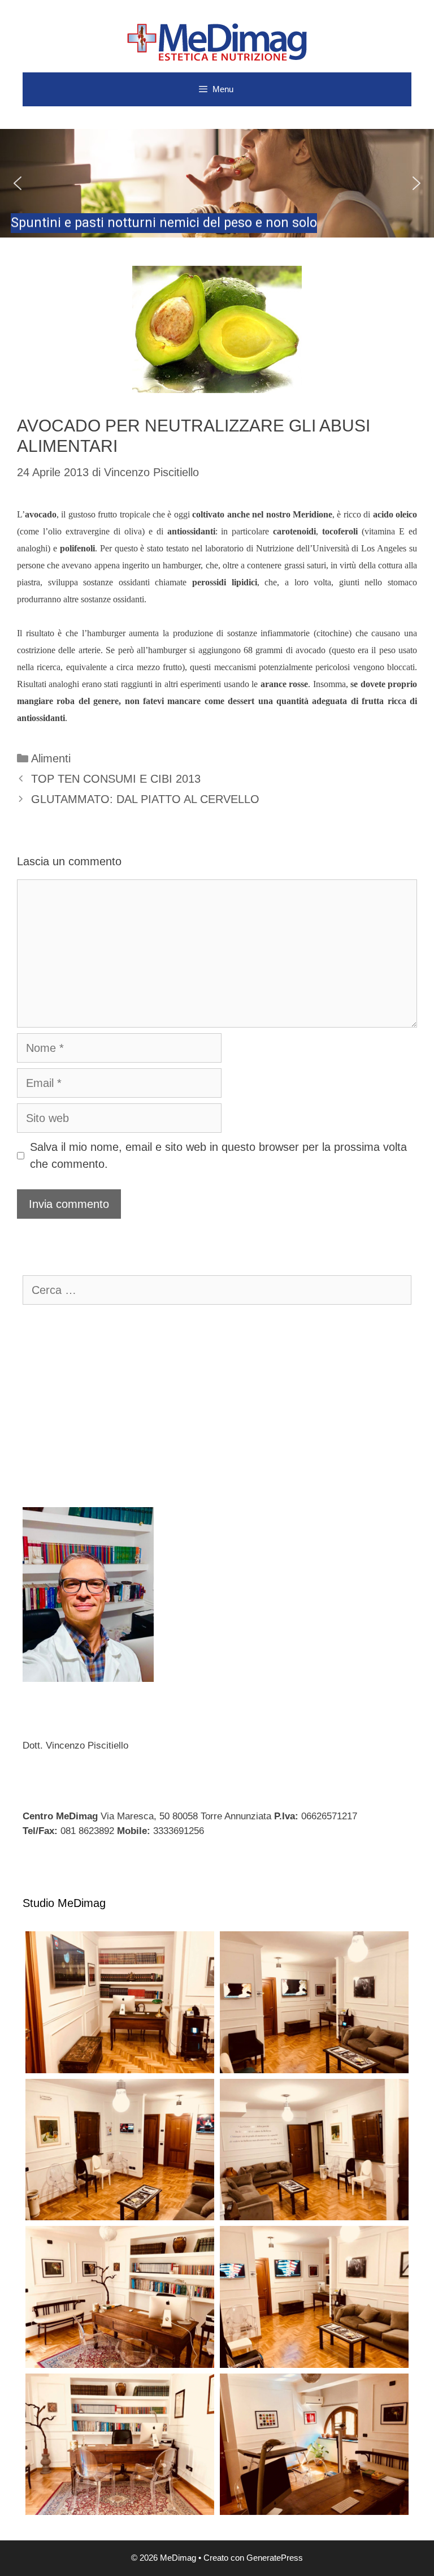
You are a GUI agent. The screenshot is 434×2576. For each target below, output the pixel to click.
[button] (217, 183)
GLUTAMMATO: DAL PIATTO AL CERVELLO (145, 799)
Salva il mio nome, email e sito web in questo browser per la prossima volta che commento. (218, 1155)
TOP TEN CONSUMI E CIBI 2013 (116, 779)
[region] (217, 183)
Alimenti (51, 758)
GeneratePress (275, 2558)
